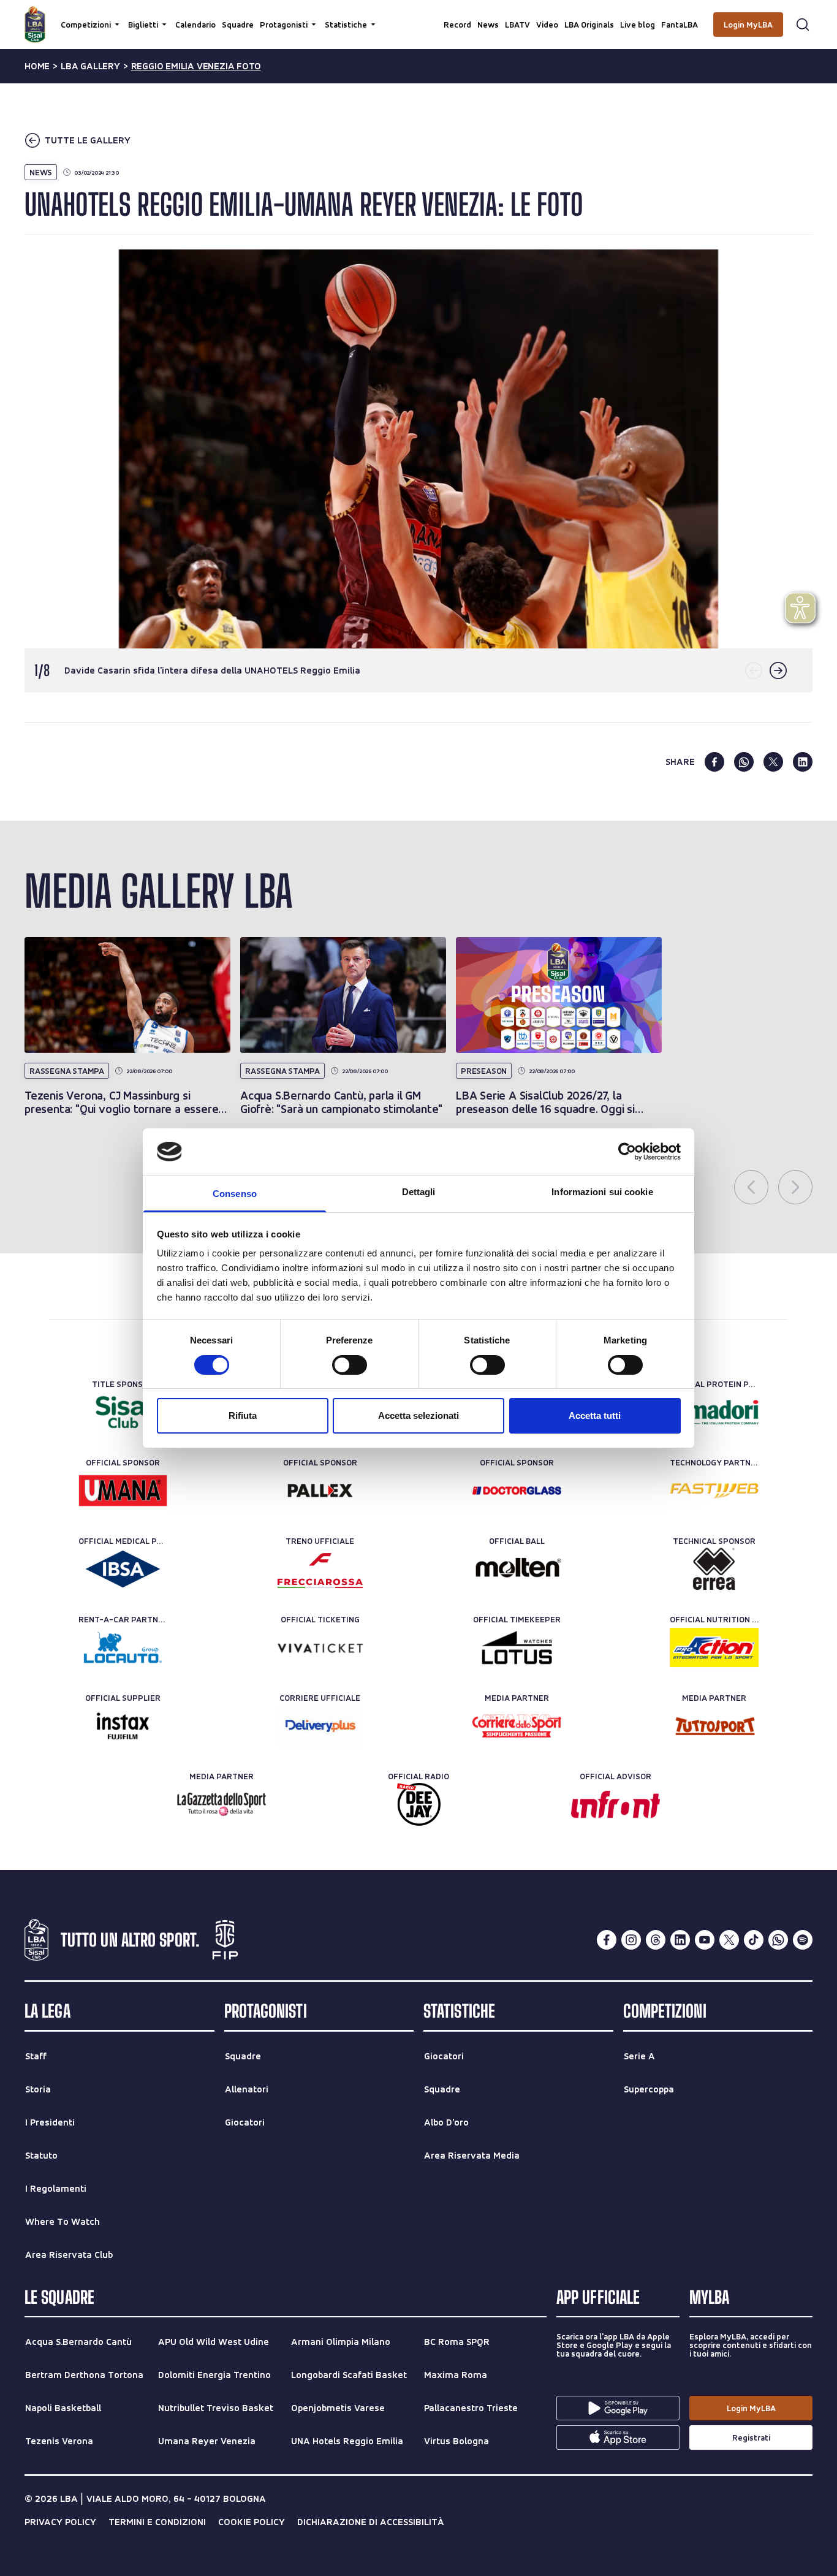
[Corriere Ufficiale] (320, 1726)
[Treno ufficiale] (320, 1569)
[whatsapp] (744, 762)
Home (37, 66)
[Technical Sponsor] (714, 1569)
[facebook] (714, 762)
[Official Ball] (517, 1569)
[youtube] (705, 1940)
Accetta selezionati (418, 1415)
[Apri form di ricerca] (803, 25)
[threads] (656, 1940)
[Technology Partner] (714, 1491)
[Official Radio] (419, 1804)
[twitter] (773, 762)
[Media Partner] (517, 1726)
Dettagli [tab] (419, 1192)
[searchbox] (418, 15)
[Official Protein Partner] (714, 1412)
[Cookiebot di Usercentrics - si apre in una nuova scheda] (627, 1152)
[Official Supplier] (123, 1726)
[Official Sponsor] (123, 1491)
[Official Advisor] (615, 1804)
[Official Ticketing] (320, 1647)
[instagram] (631, 1940)
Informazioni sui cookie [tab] (602, 1192)
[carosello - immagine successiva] (778, 671)
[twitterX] (729, 1940)
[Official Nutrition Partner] (714, 1647)
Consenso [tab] (235, 1194)
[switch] (350, 1365)
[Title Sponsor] (123, 1412)
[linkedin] (803, 762)
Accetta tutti (595, 1415)
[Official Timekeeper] (517, 1647)
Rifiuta (243, 1415)
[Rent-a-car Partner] (123, 1647)
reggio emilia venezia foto (196, 66)
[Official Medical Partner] (123, 1569)
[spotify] (803, 1940)
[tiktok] (754, 1940)
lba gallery (90, 66)
